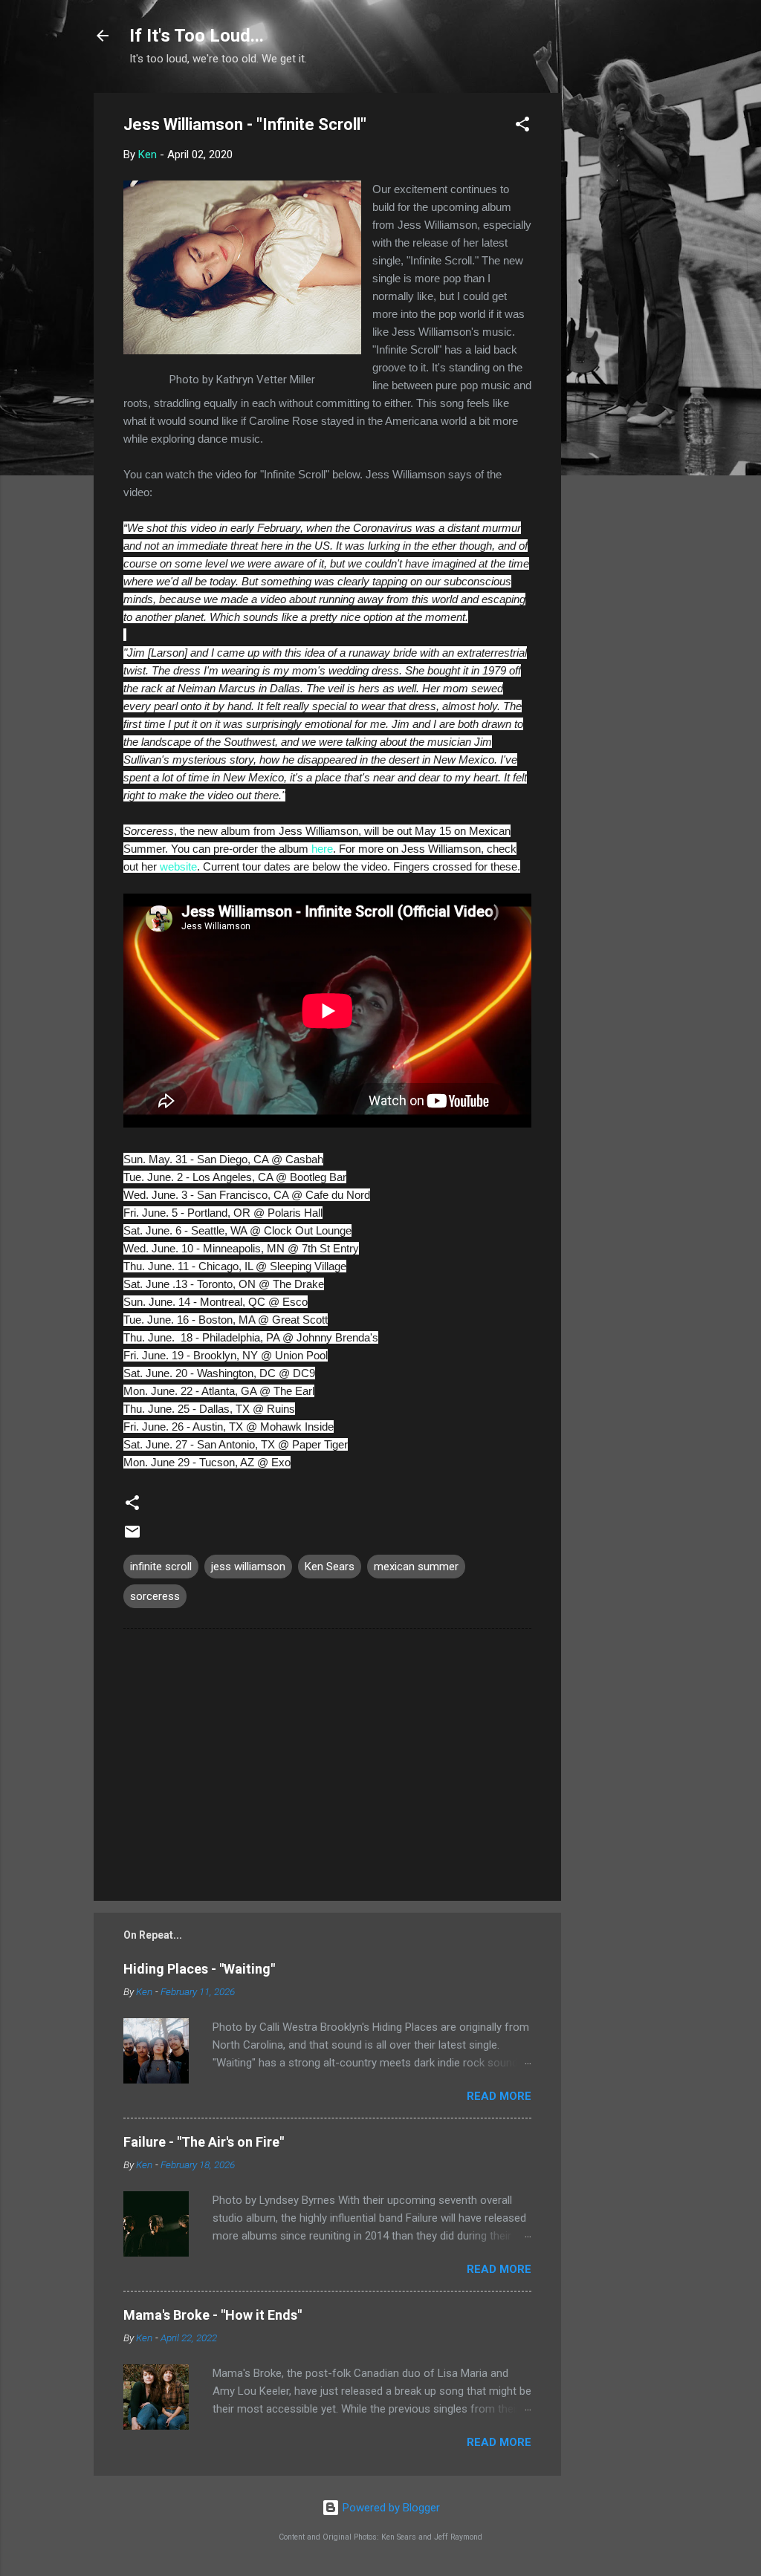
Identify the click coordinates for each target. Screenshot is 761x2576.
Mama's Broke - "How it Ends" (213, 2315)
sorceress (155, 1596)
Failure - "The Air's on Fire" (204, 2142)
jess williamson (248, 1567)
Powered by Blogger (390, 2508)
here (322, 849)
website (178, 866)
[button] (522, 127)
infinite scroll (161, 1567)
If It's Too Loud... (197, 36)
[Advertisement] (621, 316)
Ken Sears (330, 1567)
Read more (499, 2096)
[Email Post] (132, 1537)
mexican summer (416, 1567)
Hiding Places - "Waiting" (199, 1969)
